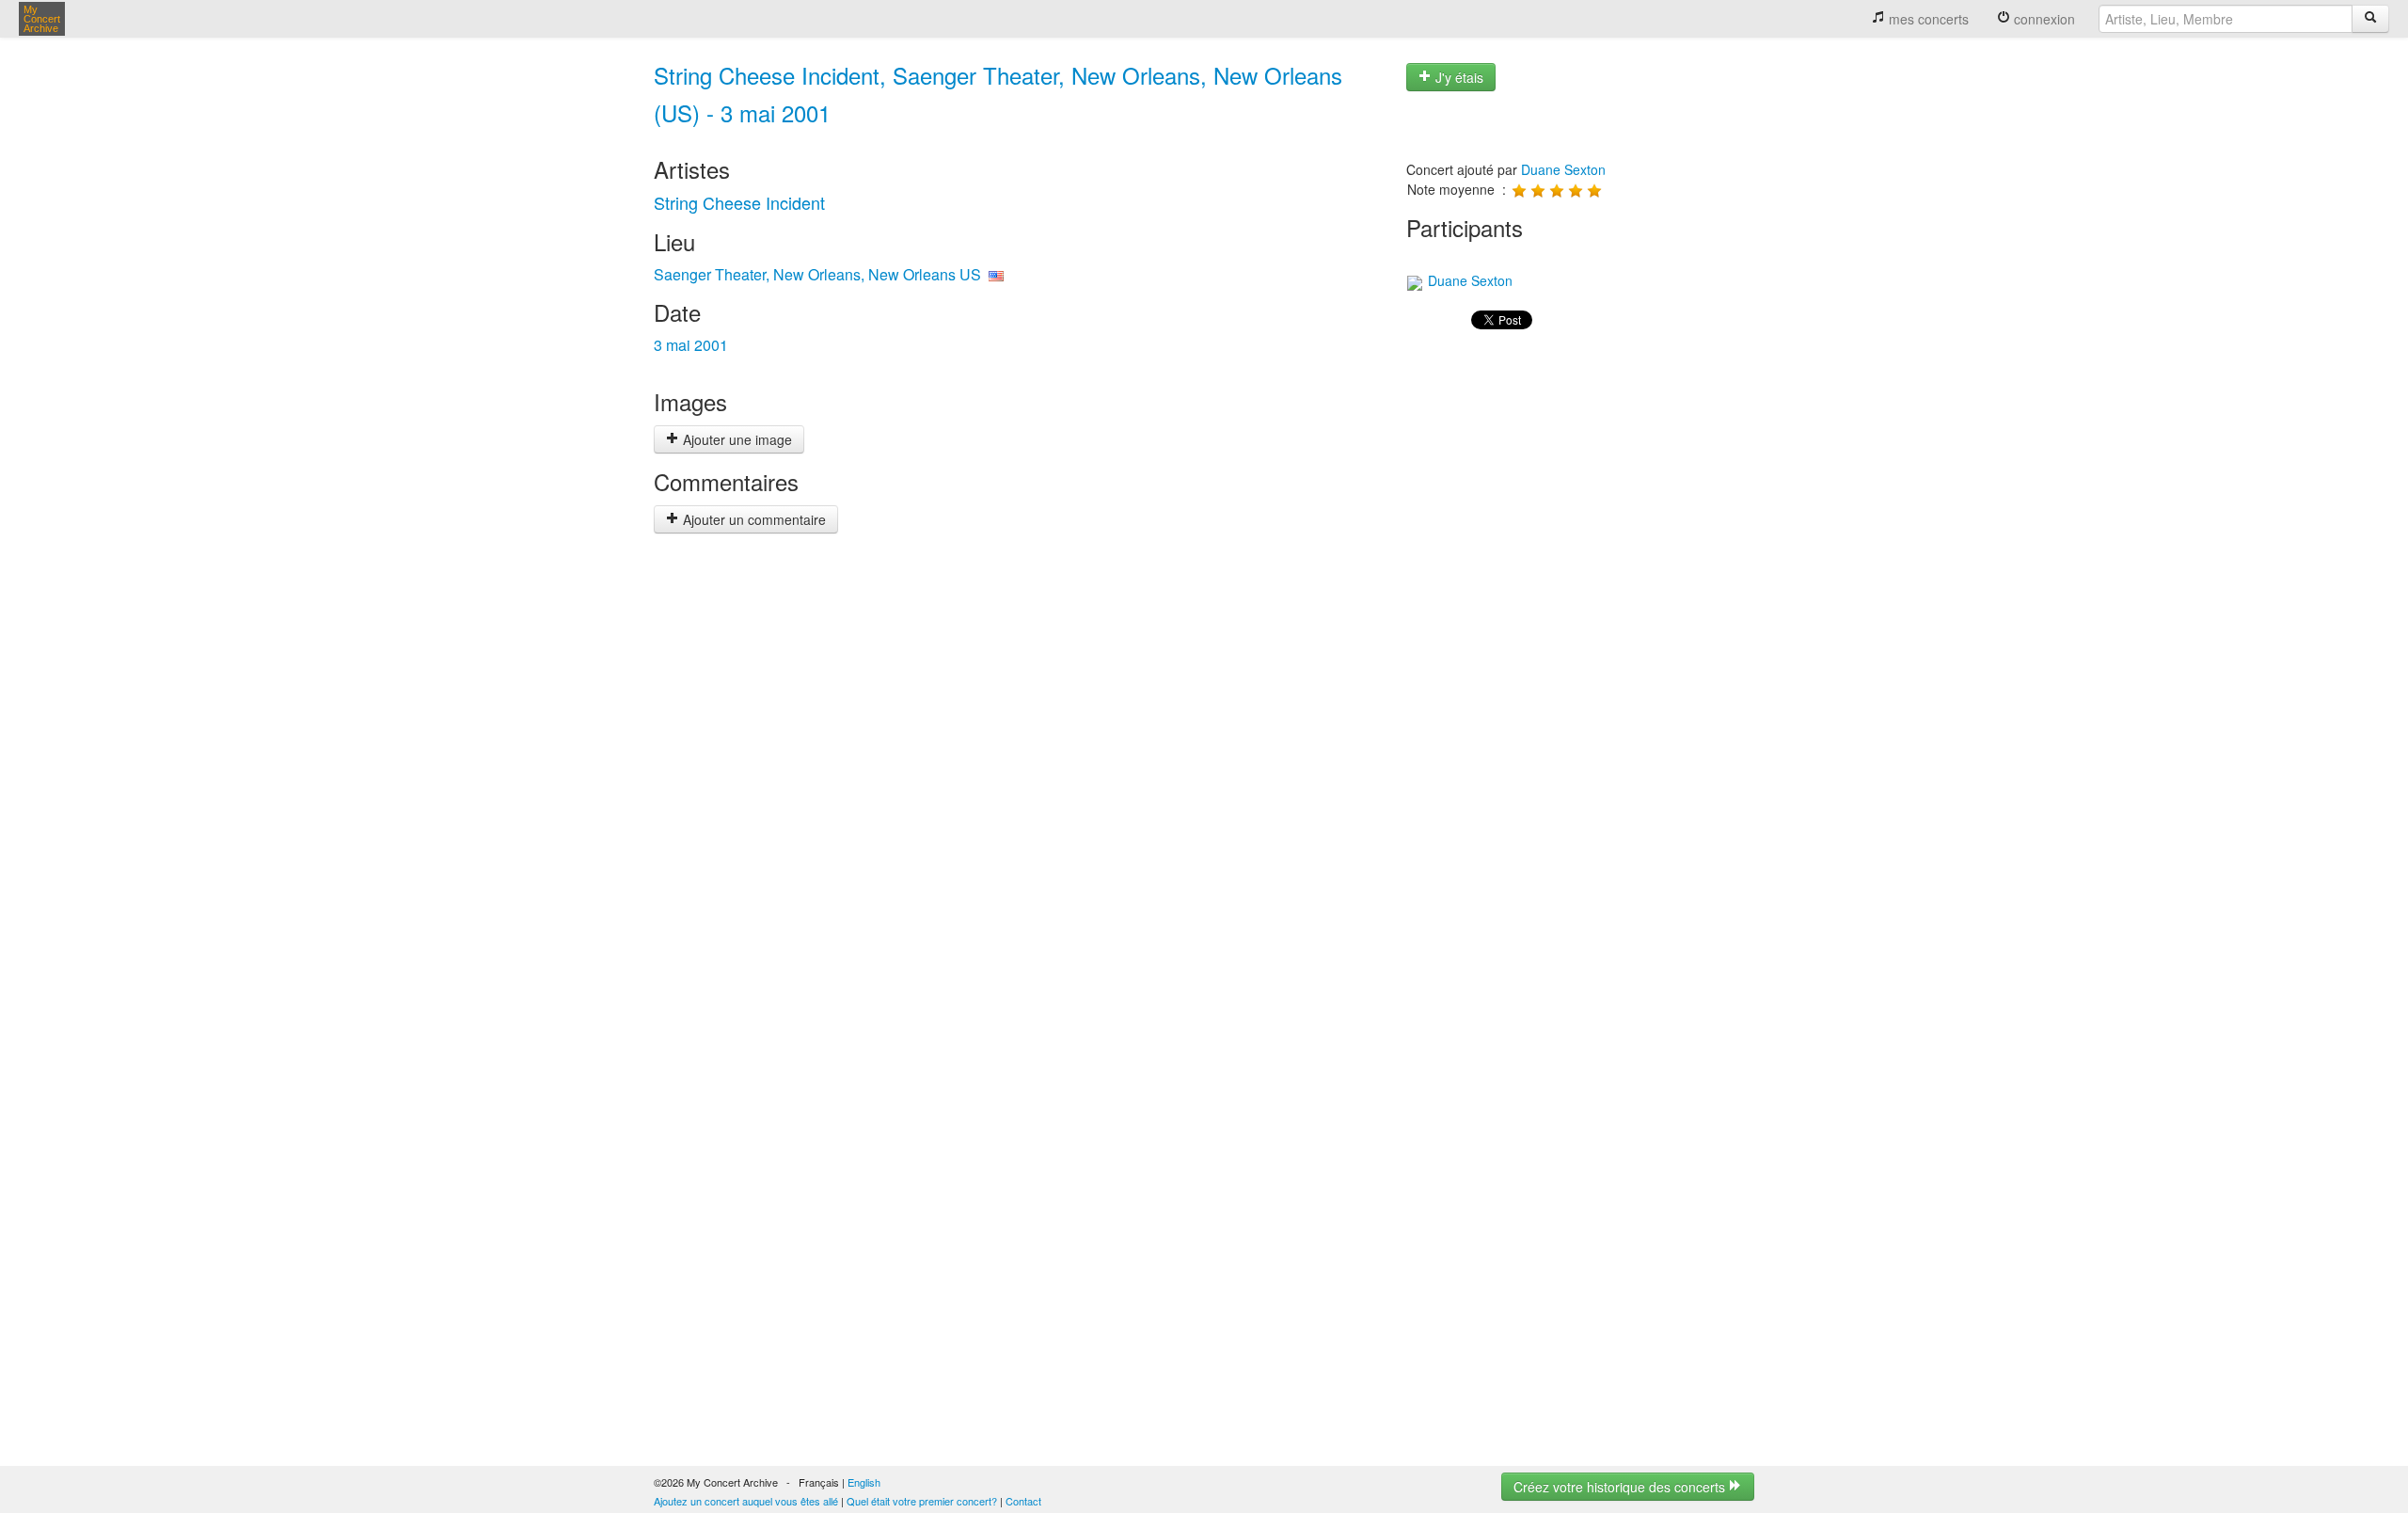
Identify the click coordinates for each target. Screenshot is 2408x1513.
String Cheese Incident (739, 202)
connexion (2043, 19)
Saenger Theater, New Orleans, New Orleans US (817, 274)
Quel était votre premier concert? (922, 1501)
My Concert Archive (42, 19)
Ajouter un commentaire (752, 519)
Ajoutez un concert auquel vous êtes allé (746, 1501)
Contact (1023, 1501)
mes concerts (1927, 19)
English (864, 1482)
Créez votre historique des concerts (1621, 1487)
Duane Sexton (1563, 169)
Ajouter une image (736, 439)
